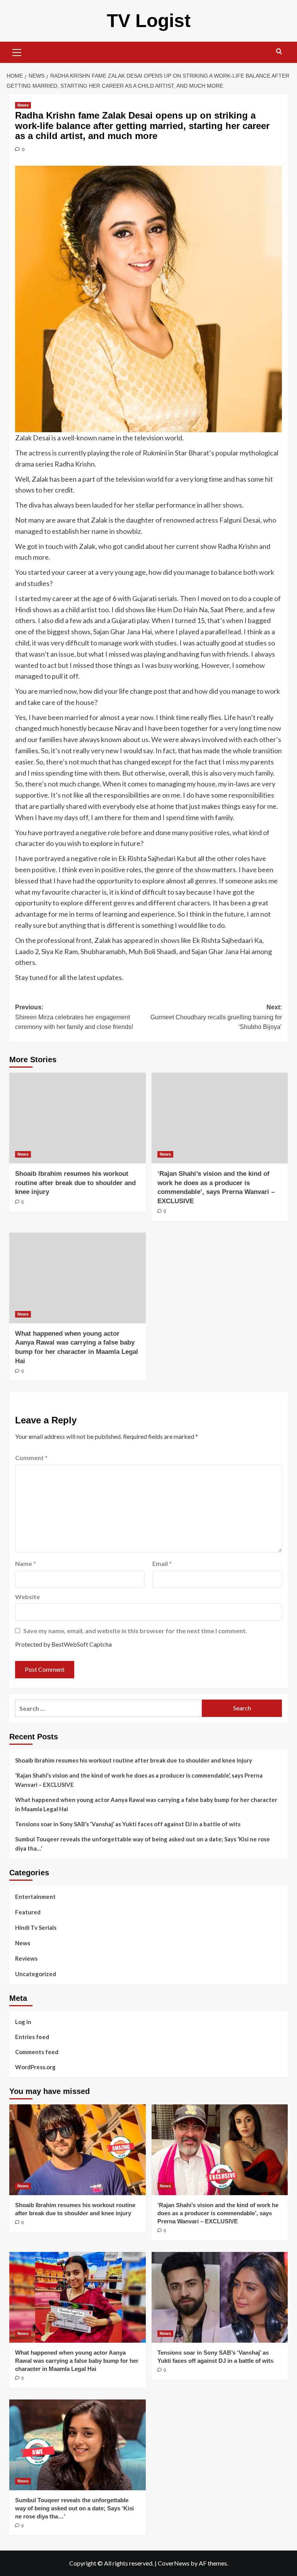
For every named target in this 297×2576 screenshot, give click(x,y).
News (23, 105)
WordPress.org (35, 2067)
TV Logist (149, 21)
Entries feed (32, 2037)
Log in (23, 2022)
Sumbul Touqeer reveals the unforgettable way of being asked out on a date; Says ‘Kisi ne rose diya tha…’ (143, 1844)
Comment (31, 1458)
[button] (17, 51)
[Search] (279, 52)
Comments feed (37, 2052)
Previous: (74, 1017)
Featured (28, 1912)
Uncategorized (36, 1974)
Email (162, 1563)
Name (26, 1563)
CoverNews (174, 2563)
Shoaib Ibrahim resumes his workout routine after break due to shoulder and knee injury (75, 1183)
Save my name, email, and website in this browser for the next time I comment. (135, 1631)
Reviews (26, 1958)
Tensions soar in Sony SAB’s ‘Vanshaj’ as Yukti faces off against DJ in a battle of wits (128, 1824)
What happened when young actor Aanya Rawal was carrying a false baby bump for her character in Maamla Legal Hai (146, 1804)
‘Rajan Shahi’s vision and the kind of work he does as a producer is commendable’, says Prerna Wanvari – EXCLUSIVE (139, 1780)
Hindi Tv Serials (36, 1927)
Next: (216, 1017)
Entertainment (35, 1897)
